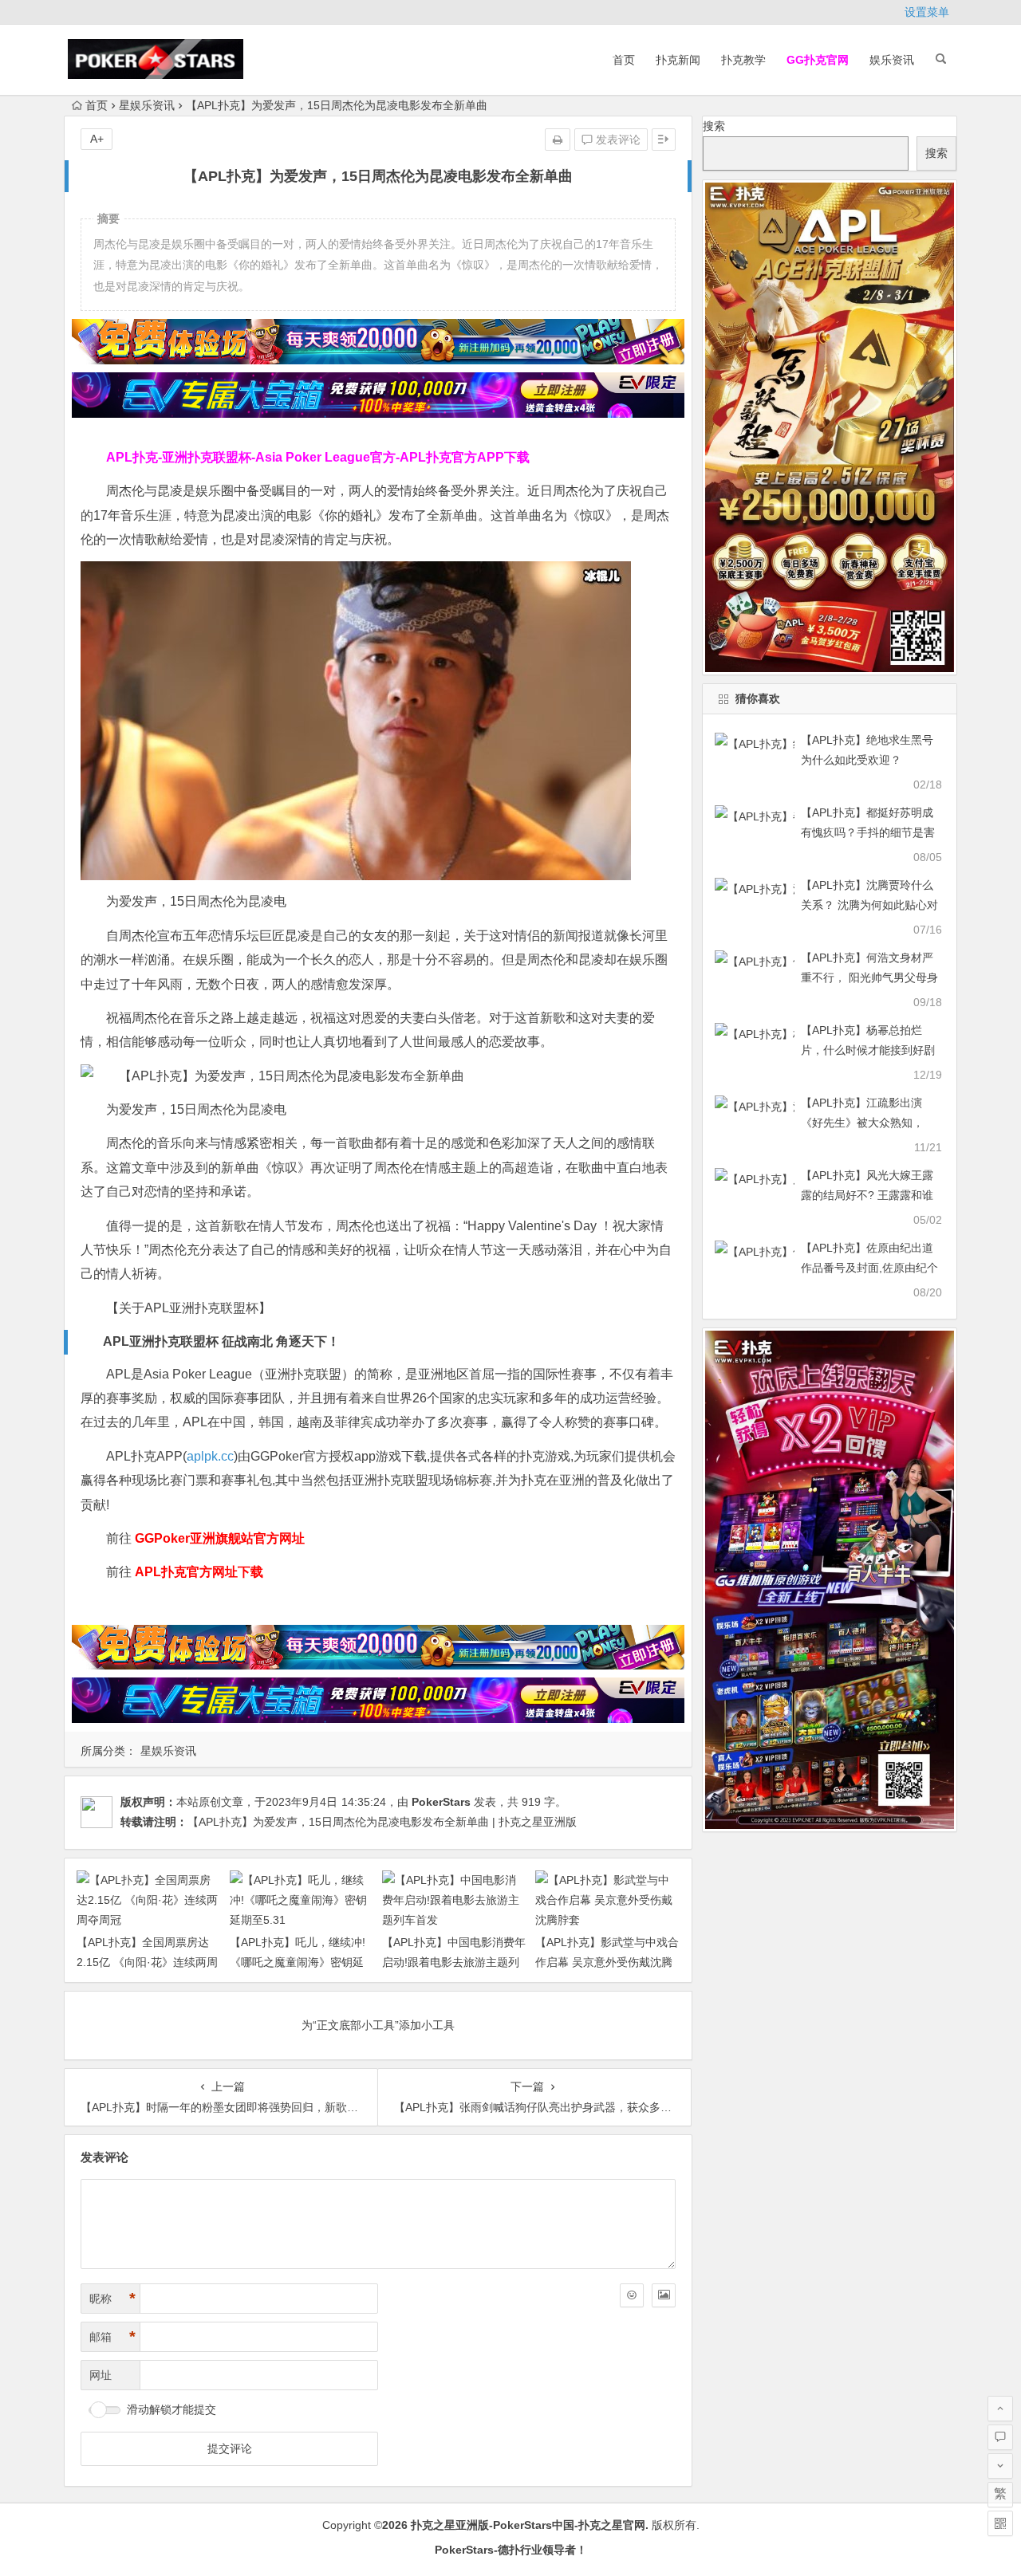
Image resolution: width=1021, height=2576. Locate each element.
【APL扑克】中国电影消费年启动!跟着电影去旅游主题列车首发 (454, 1962)
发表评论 (617, 140)
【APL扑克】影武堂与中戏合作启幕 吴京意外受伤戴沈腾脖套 (607, 1962)
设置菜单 (927, 12)
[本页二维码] (1000, 2523)
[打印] (558, 140)
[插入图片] (664, 2295)
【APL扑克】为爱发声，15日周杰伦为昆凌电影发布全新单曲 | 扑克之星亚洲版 (382, 1822)
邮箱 (112, 2337)
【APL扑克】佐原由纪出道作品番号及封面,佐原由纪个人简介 (869, 1268)
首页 (624, 60)
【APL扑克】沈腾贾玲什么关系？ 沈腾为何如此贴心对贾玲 (869, 905)
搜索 (714, 126)
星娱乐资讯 (147, 105)
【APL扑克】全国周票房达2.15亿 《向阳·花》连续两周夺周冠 (147, 1962)
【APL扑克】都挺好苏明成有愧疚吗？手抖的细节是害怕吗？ (868, 832)
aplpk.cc (210, 1456)
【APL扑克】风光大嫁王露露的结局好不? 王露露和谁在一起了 (867, 1195)
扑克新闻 (678, 60)
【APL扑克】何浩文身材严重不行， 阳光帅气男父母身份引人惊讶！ (869, 977)
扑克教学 (743, 60)
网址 (101, 2375)
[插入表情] (632, 2295)
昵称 (112, 2299)
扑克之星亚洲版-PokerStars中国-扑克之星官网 (528, 2525)
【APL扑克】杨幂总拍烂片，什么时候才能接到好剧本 (868, 1050)
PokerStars (441, 1802)
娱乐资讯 (892, 60)
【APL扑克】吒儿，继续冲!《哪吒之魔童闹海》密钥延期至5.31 (298, 1962)
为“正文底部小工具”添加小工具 (378, 2025)
